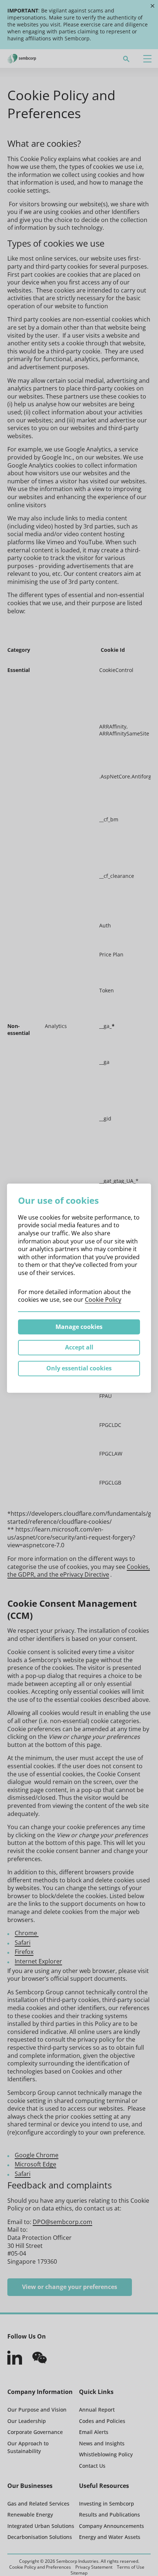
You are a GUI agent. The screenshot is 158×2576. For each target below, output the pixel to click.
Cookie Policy (103, 1300)
